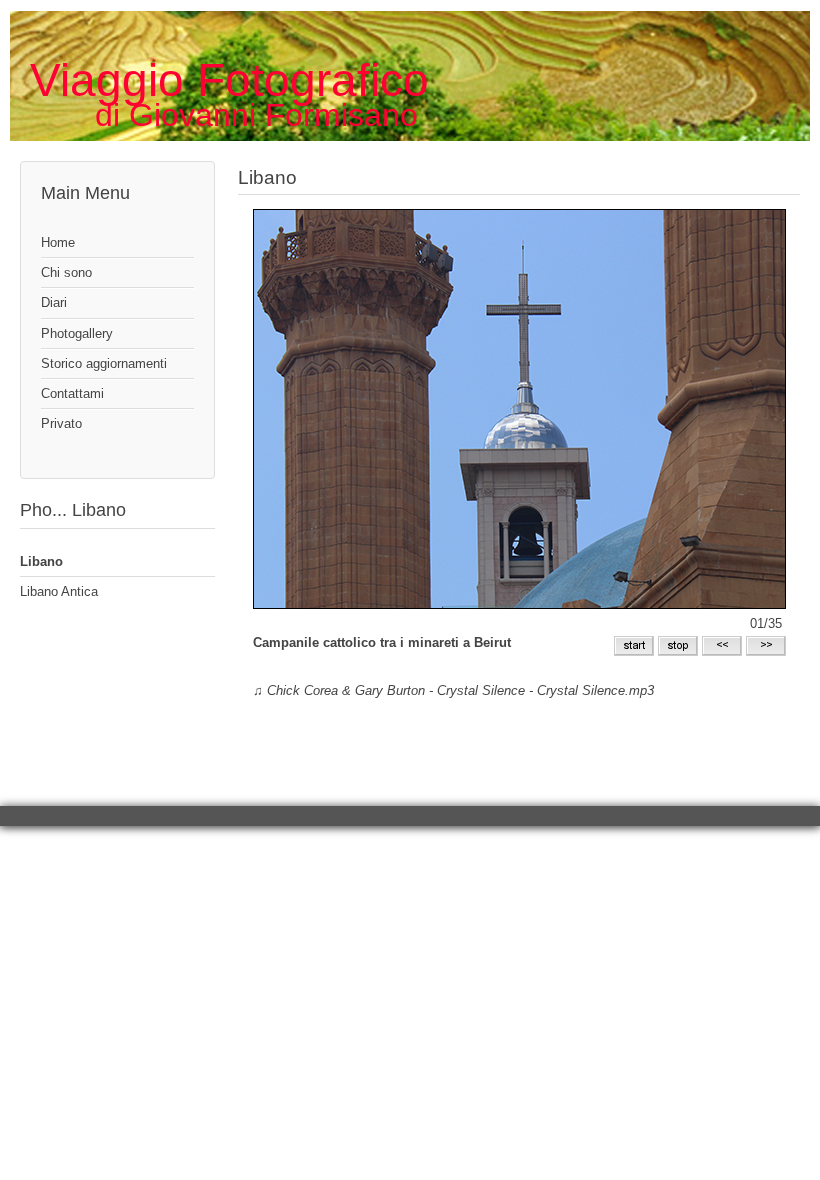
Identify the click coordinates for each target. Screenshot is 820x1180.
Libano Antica (59, 591)
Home (58, 242)
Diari (54, 302)
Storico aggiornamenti (104, 363)
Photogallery (77, 333)
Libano (41, 561)
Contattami (72, 393)
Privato (61, 423)
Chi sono (66, 272)
